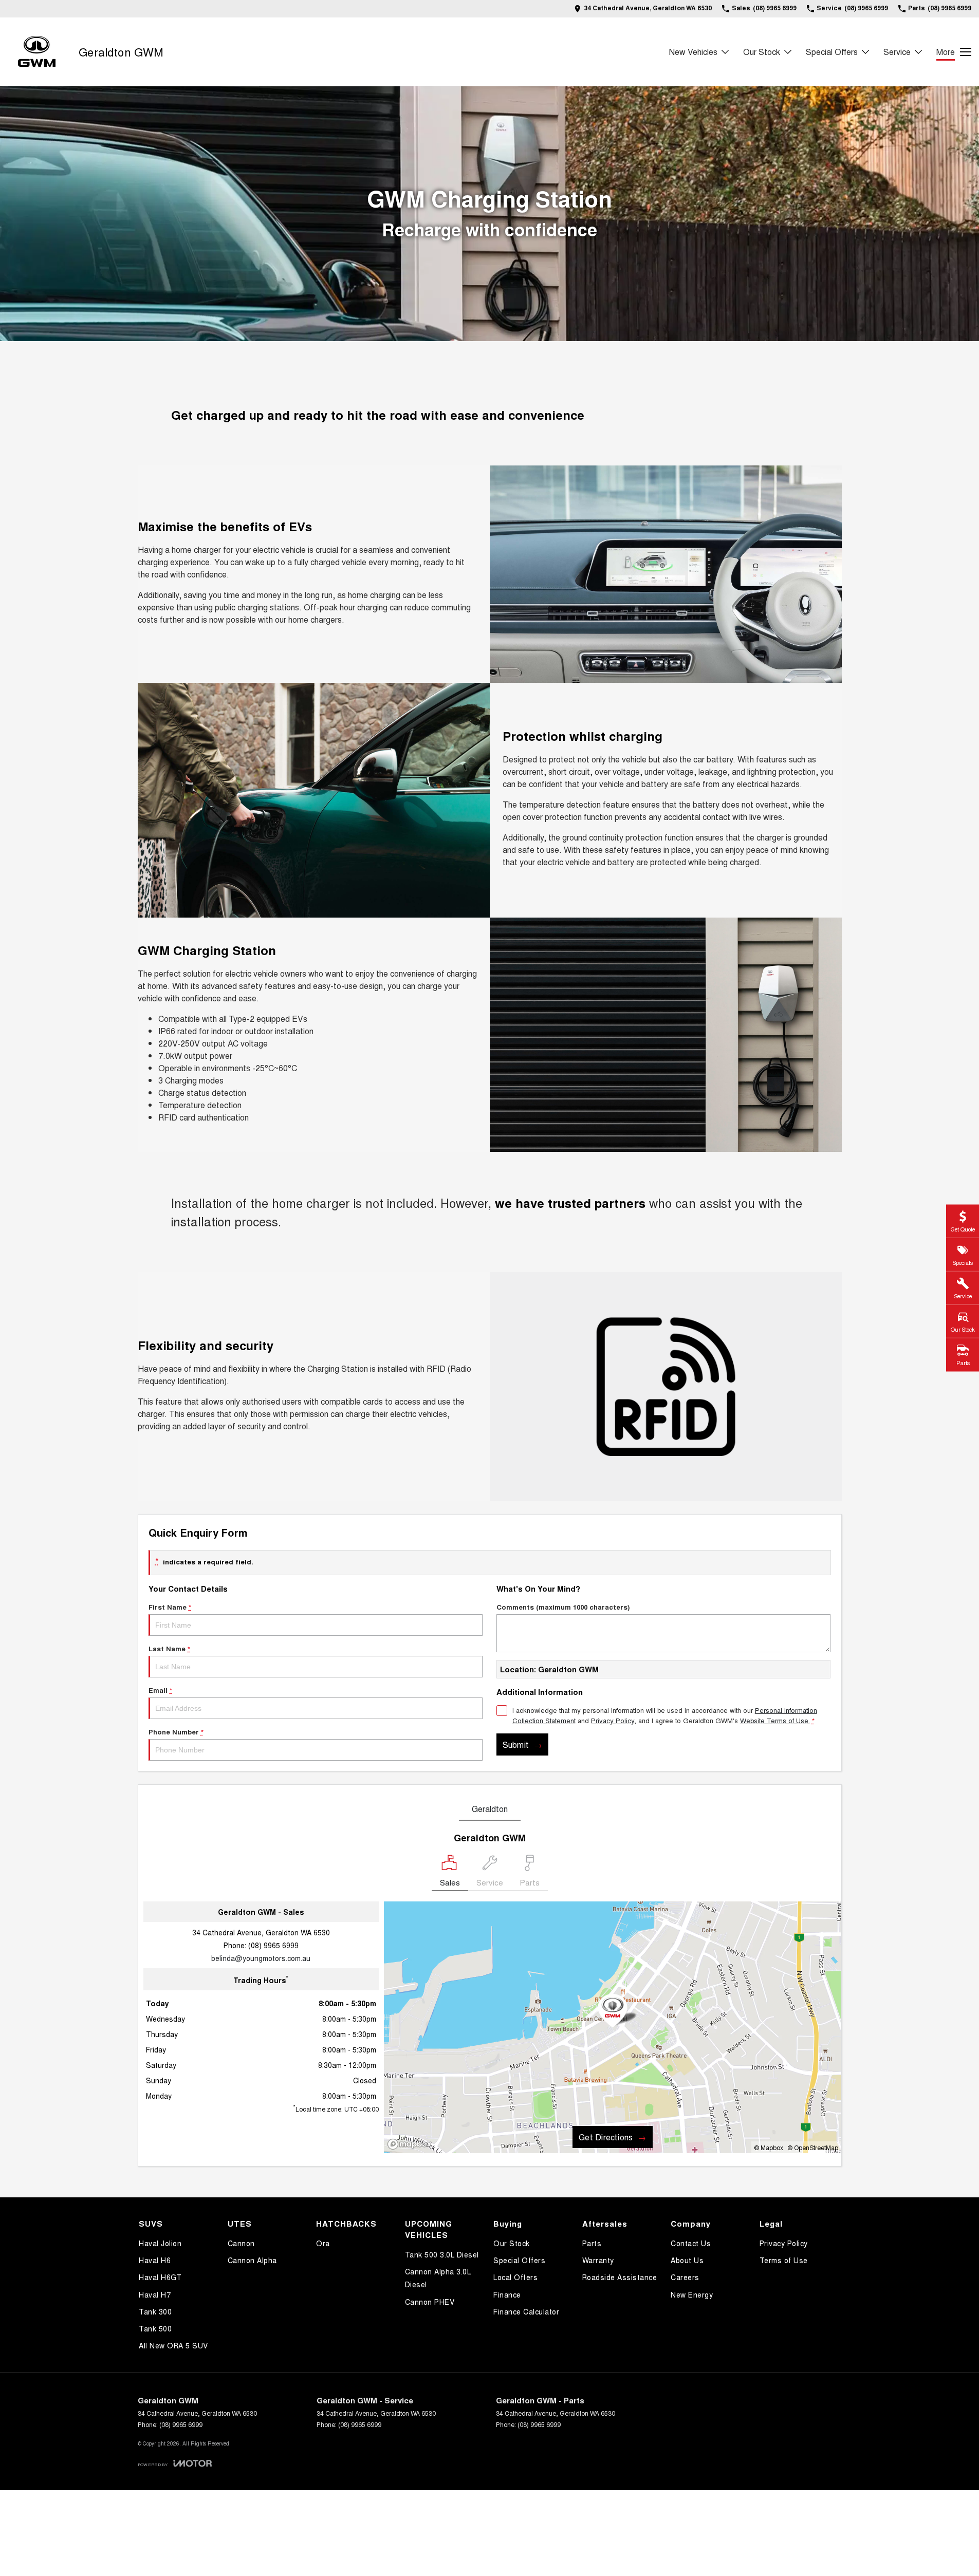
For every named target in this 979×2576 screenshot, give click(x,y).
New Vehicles (693, 52)
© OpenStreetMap (813, 2147)
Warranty (598, 2260)
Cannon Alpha (252, 2260)
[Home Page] (37, 52)
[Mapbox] (412, 2144)
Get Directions (606, 2137)
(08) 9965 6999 (273, 1945)
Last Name (169, 1648)
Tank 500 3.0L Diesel (442, 2254)
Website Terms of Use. (775, 1720)
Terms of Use (784, 2260)
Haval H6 (155, 2260)
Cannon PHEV (430, 2302)
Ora (323, 2243)
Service (897, 52)
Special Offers (832, 52)
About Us (687, 2260)
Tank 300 (155, 2311)
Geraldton (490, 1809)
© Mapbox (769, 2147)
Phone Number (176, 1732)
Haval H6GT (160, 2277)
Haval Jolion (160, 2243)
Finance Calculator (526, 2311)
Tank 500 (155, 2328)
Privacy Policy (613, 1720)
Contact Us (691, 2243)
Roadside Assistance (620, 2277)
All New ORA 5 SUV (173, 2345)
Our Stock (762, 52)
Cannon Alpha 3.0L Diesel (438, 2278)
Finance (507, 2294)
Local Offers (515, 2277)
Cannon (241, 2243)
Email (160, 1690)
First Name (170, 1607)
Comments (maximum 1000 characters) (563, 1607)
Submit (516, 1744)
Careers (685, 2277)
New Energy (692, 2294)
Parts (592, 2243)
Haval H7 (155, 2294)
